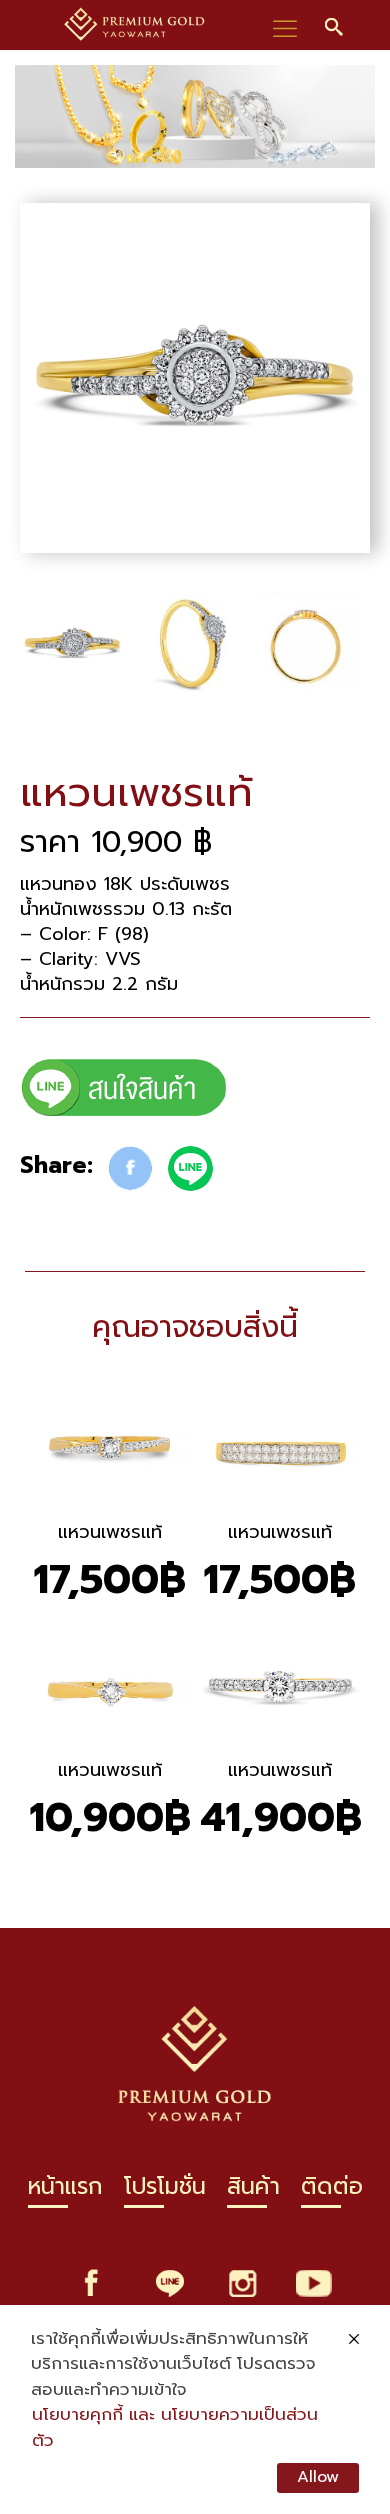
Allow (318, 2477)
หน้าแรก (65, 2193)
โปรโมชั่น (165, 2193)
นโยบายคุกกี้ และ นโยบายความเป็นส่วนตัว (175, 2427)
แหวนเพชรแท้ (110, 1532)
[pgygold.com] (135, 25)
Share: (56, 1165)
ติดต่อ (332, 2193)
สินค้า (253, 2193)
